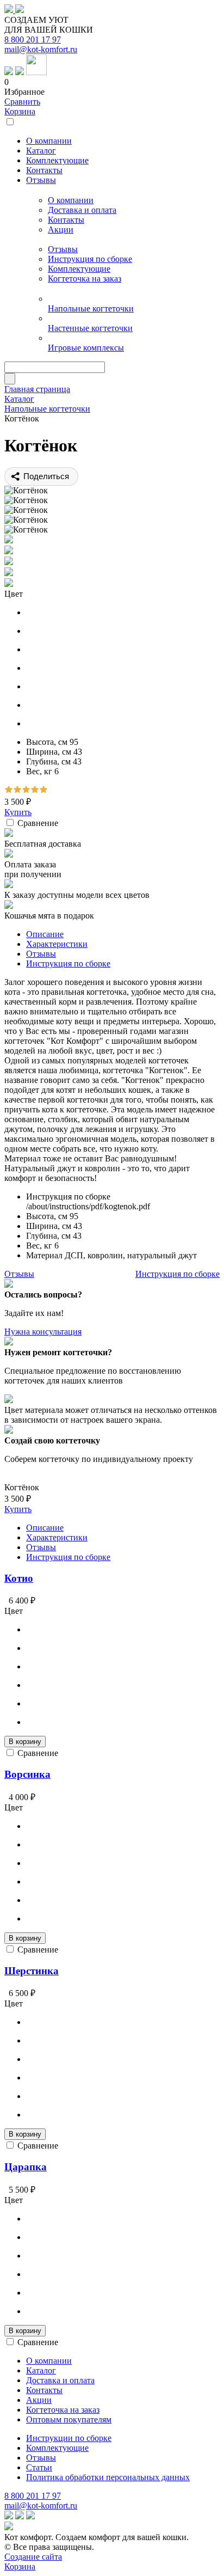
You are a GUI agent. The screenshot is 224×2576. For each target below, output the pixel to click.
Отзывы (63, 249)
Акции (61, 230)
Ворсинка (27, 1774)
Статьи (39, 2467)
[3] (26, 790)
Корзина (20, 111)
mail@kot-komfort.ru (41, 49)
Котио (19, 1578)
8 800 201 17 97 (33, 39)
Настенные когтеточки (90, 328)
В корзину (25, 1742)
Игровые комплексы (86, 348)
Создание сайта (33, 2557)
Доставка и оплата (82, 210)
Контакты (66, 220)
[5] (43, 790)
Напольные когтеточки (91, 308)
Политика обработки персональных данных (108, 2477)
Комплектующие (79, 269)
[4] (35, 790)
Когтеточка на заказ (85, 279)
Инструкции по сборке (69, 2438)
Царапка (26, 2167)
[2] (17, 790)
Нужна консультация (43, 1332)
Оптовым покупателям (69, 2419)
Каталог (41, 2370)
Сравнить (22, 102)
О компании (71, 200)
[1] (9, 790)
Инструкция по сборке (90, 259)
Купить (18, 812)
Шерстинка (32, 1971)
